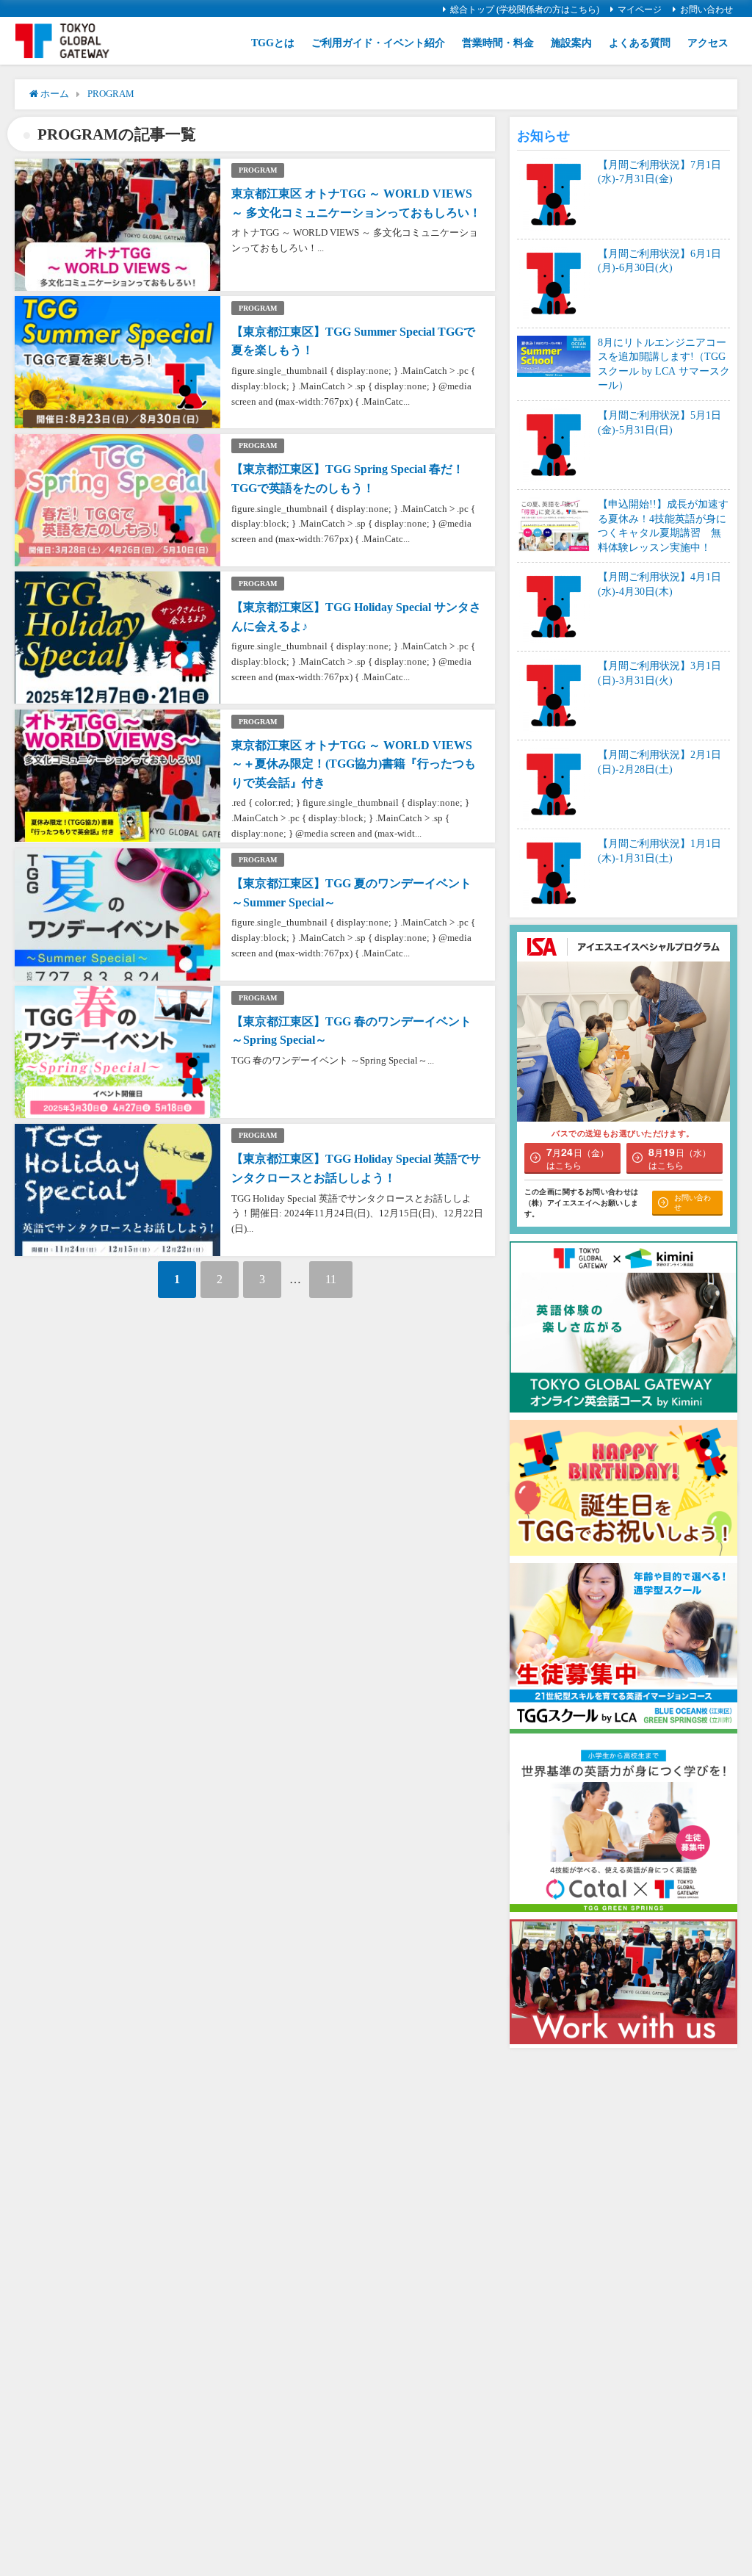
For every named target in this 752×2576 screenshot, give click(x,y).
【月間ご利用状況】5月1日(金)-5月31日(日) (659, 422)
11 (331, 1279)
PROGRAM (258, 170)
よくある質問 (640, 43)
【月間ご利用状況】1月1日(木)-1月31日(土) (659, 851)
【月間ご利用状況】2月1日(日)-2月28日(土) (659, 762)
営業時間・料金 (498, 43)
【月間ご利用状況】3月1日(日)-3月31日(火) (659, 673)
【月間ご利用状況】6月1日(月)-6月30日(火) (659, 261)
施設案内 (571, 43)
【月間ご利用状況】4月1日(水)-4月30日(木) (659, 584)
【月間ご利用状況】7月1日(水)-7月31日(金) (659, 172)
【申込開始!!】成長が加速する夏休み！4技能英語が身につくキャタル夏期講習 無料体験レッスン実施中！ (663, 526)
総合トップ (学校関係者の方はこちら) (525, 10)
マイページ (640, 10)
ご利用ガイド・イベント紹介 (378, 43)
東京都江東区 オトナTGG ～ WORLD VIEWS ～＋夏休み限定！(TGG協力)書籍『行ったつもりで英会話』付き (354, 764)
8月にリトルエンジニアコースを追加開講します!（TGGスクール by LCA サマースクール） (664, 364)
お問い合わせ (706, 10)
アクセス (708, 43)
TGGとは (273, 43)
